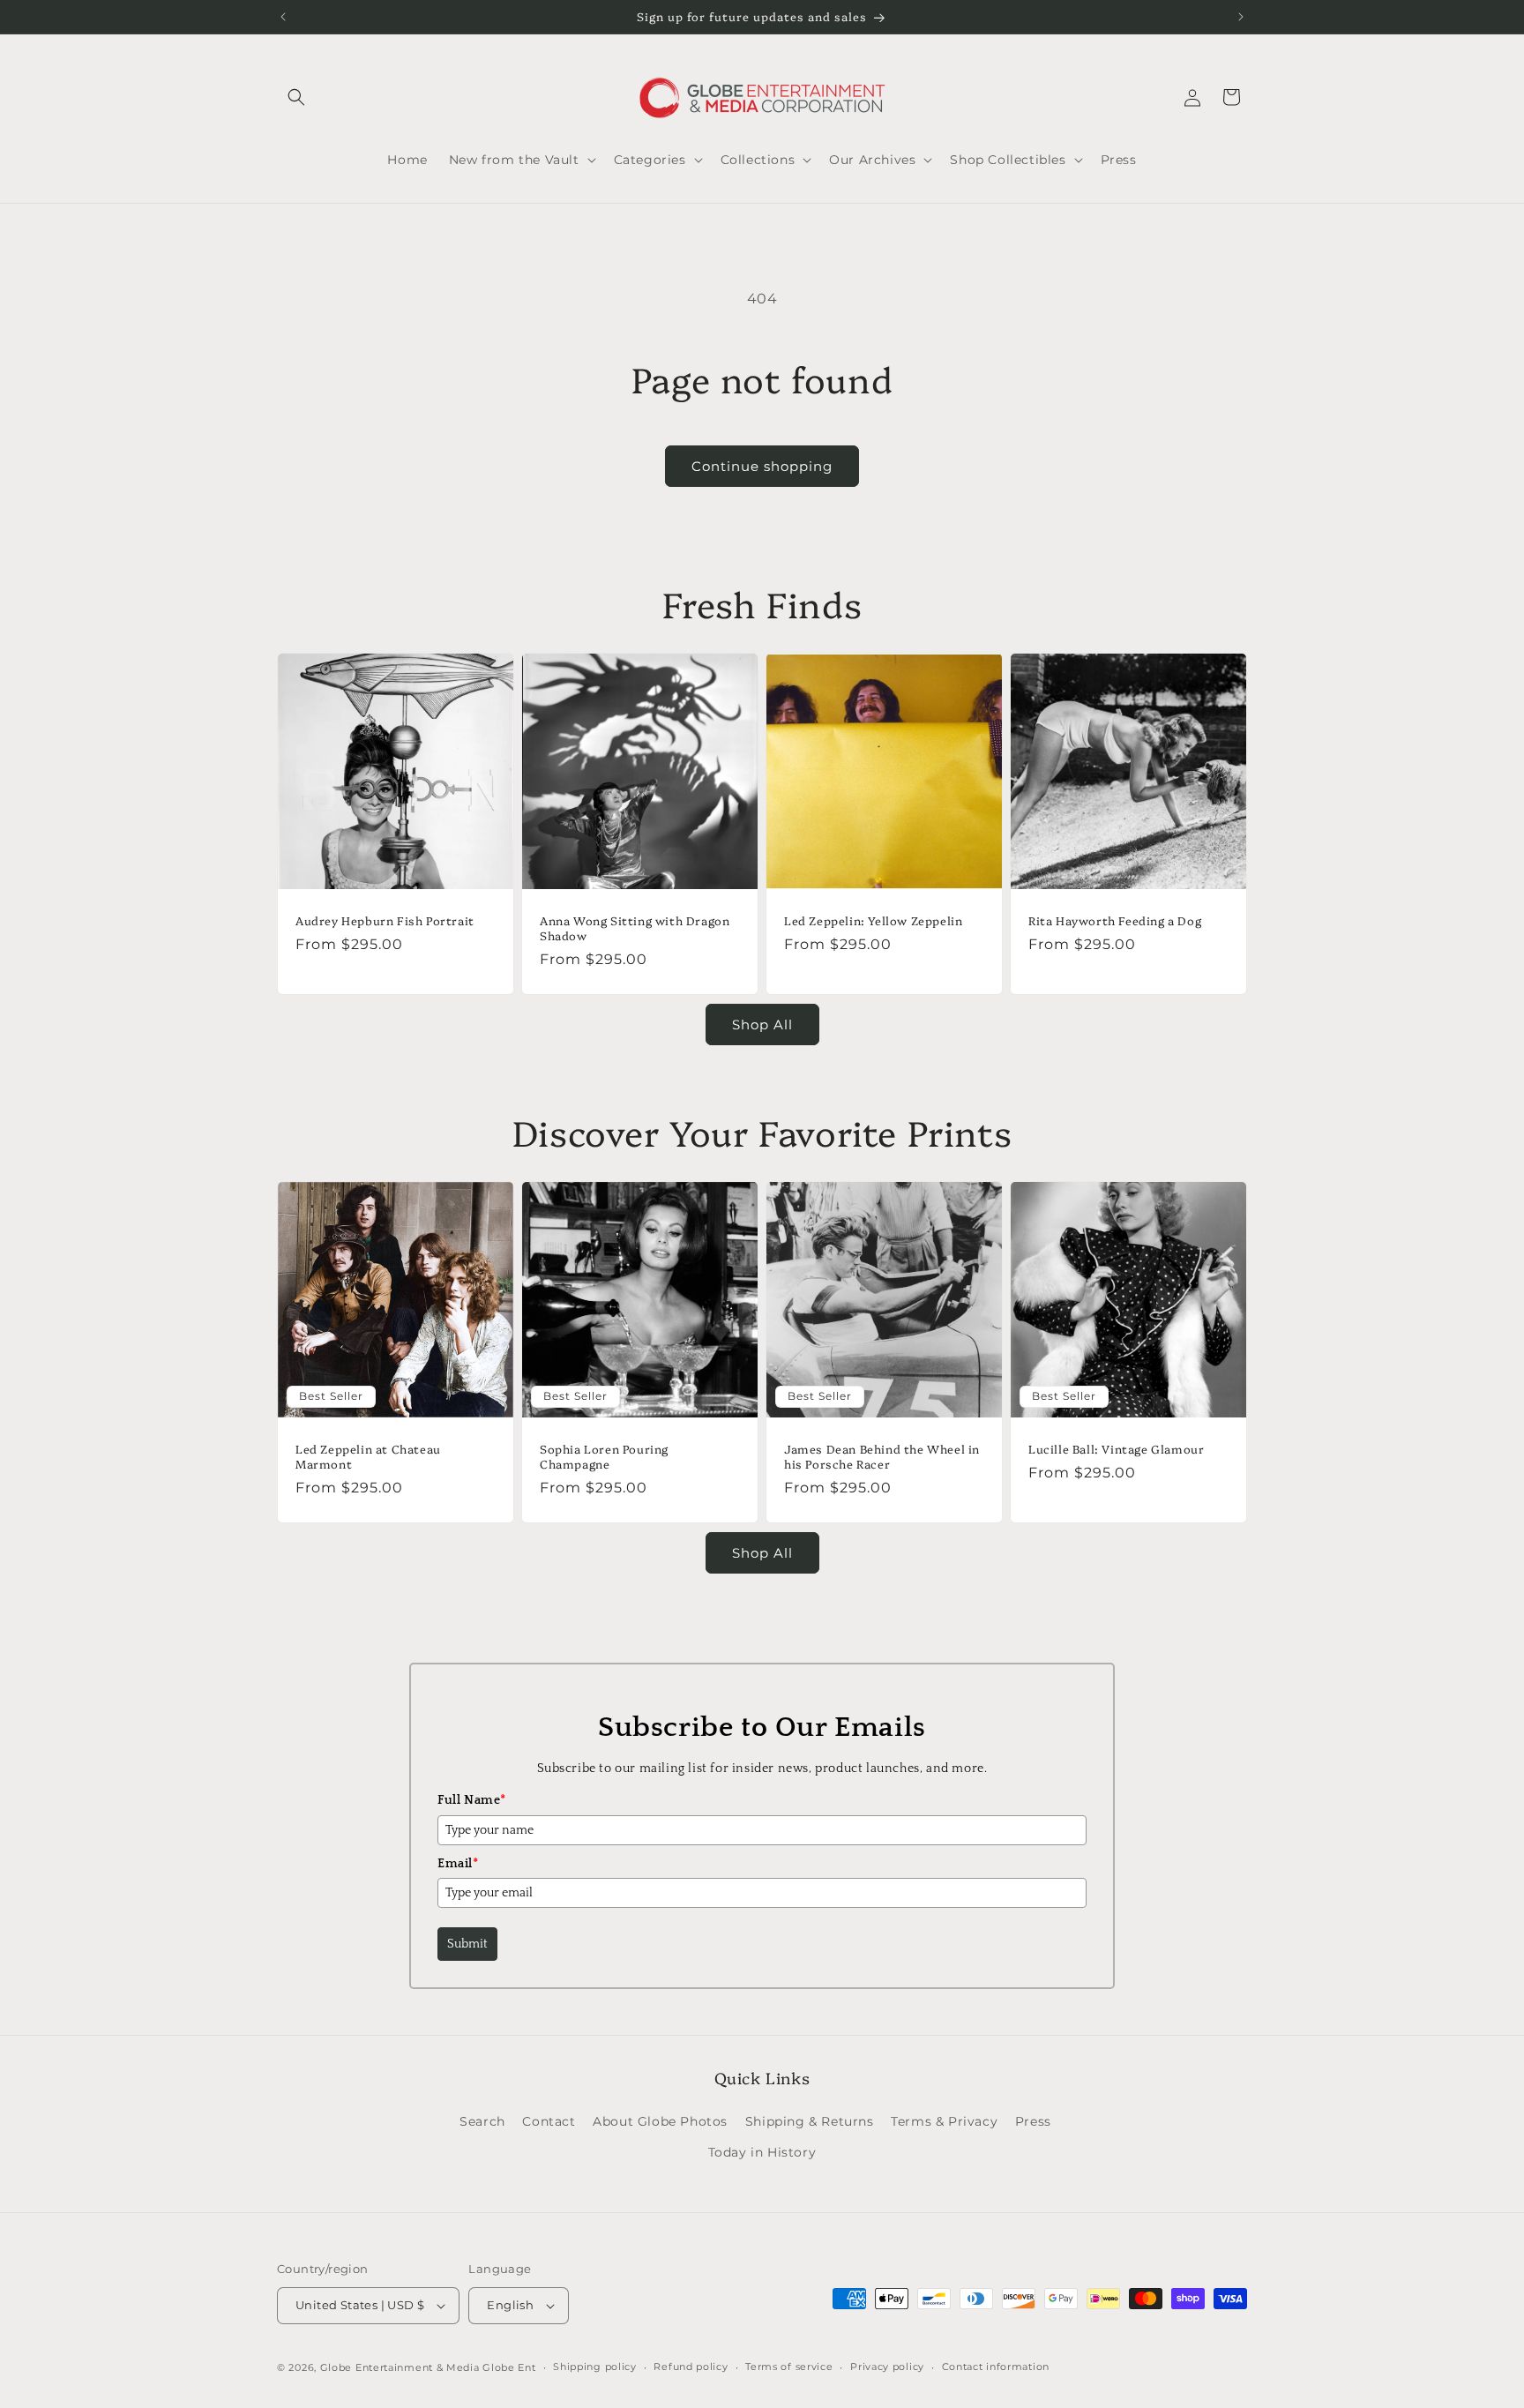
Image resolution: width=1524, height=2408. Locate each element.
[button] (296, 97)
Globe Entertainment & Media (400, 2367)
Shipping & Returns (810, 2121)
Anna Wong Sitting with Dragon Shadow (635, 928)
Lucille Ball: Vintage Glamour (1116, 1449)
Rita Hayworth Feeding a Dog (1115, 920)
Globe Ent (509, 2367)
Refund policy (691, 2367)
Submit (467, 1944)
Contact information (996, 2367)
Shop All (762, 1025)
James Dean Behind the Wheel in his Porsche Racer (882, 1456)
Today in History (762, 2152)
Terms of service (789, 2367)
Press (1033, 2121)
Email (458, 1864)
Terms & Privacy (944, 2121)
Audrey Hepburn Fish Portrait (385, 920)
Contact (549, 2121)
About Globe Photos (660, 2121)
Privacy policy (887, 2367)
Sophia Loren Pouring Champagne (604, 1456)
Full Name (472, 1800)
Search (482, 2121)
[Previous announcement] (283, 17)
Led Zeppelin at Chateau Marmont (368, 1456)
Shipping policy (595, 2367)
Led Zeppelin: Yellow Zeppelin (873, 920)
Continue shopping (762, 466)
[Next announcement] (1241, 17)
